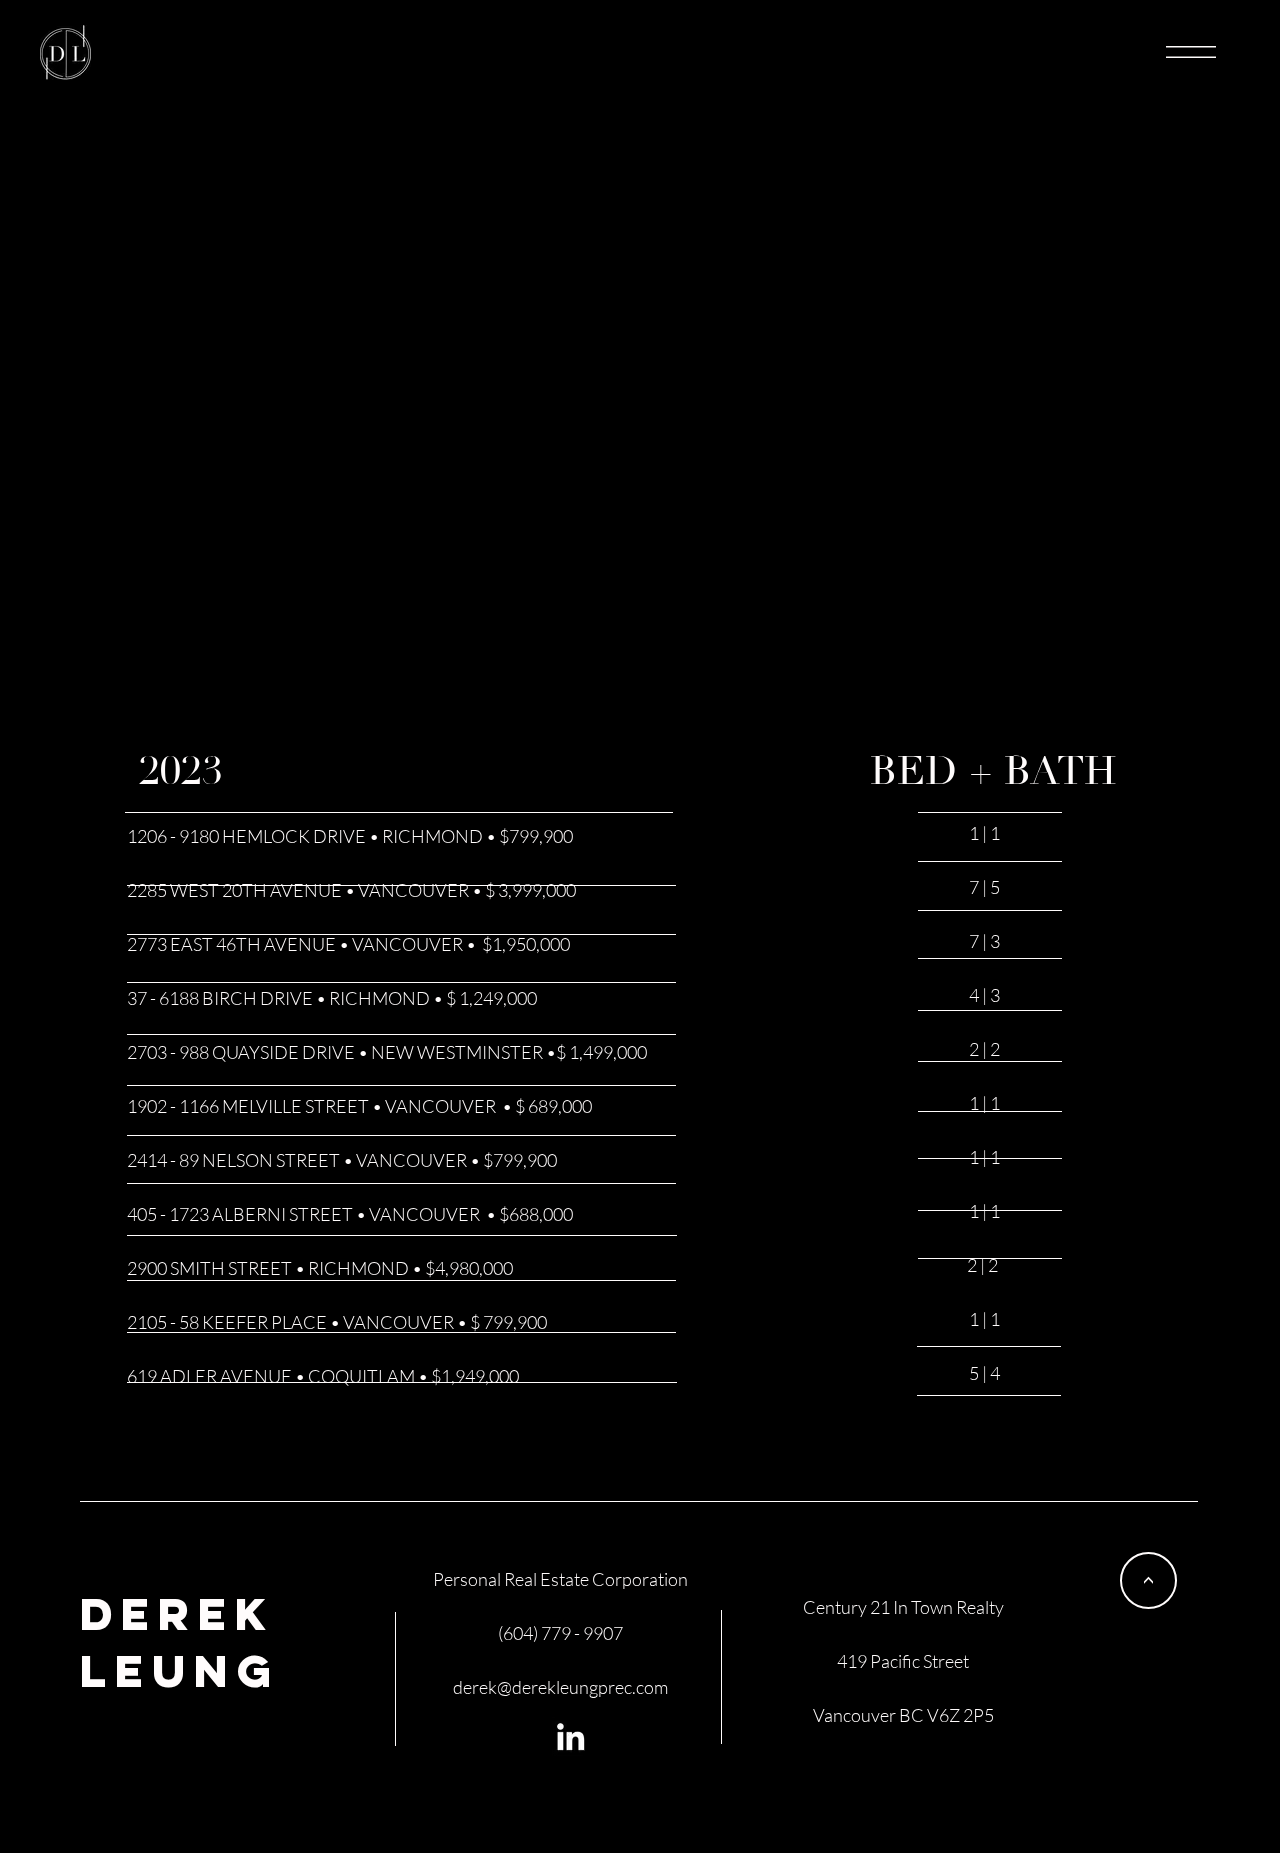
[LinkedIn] (570, 1736)
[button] (1191, 52)
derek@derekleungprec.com (560, 1687)
